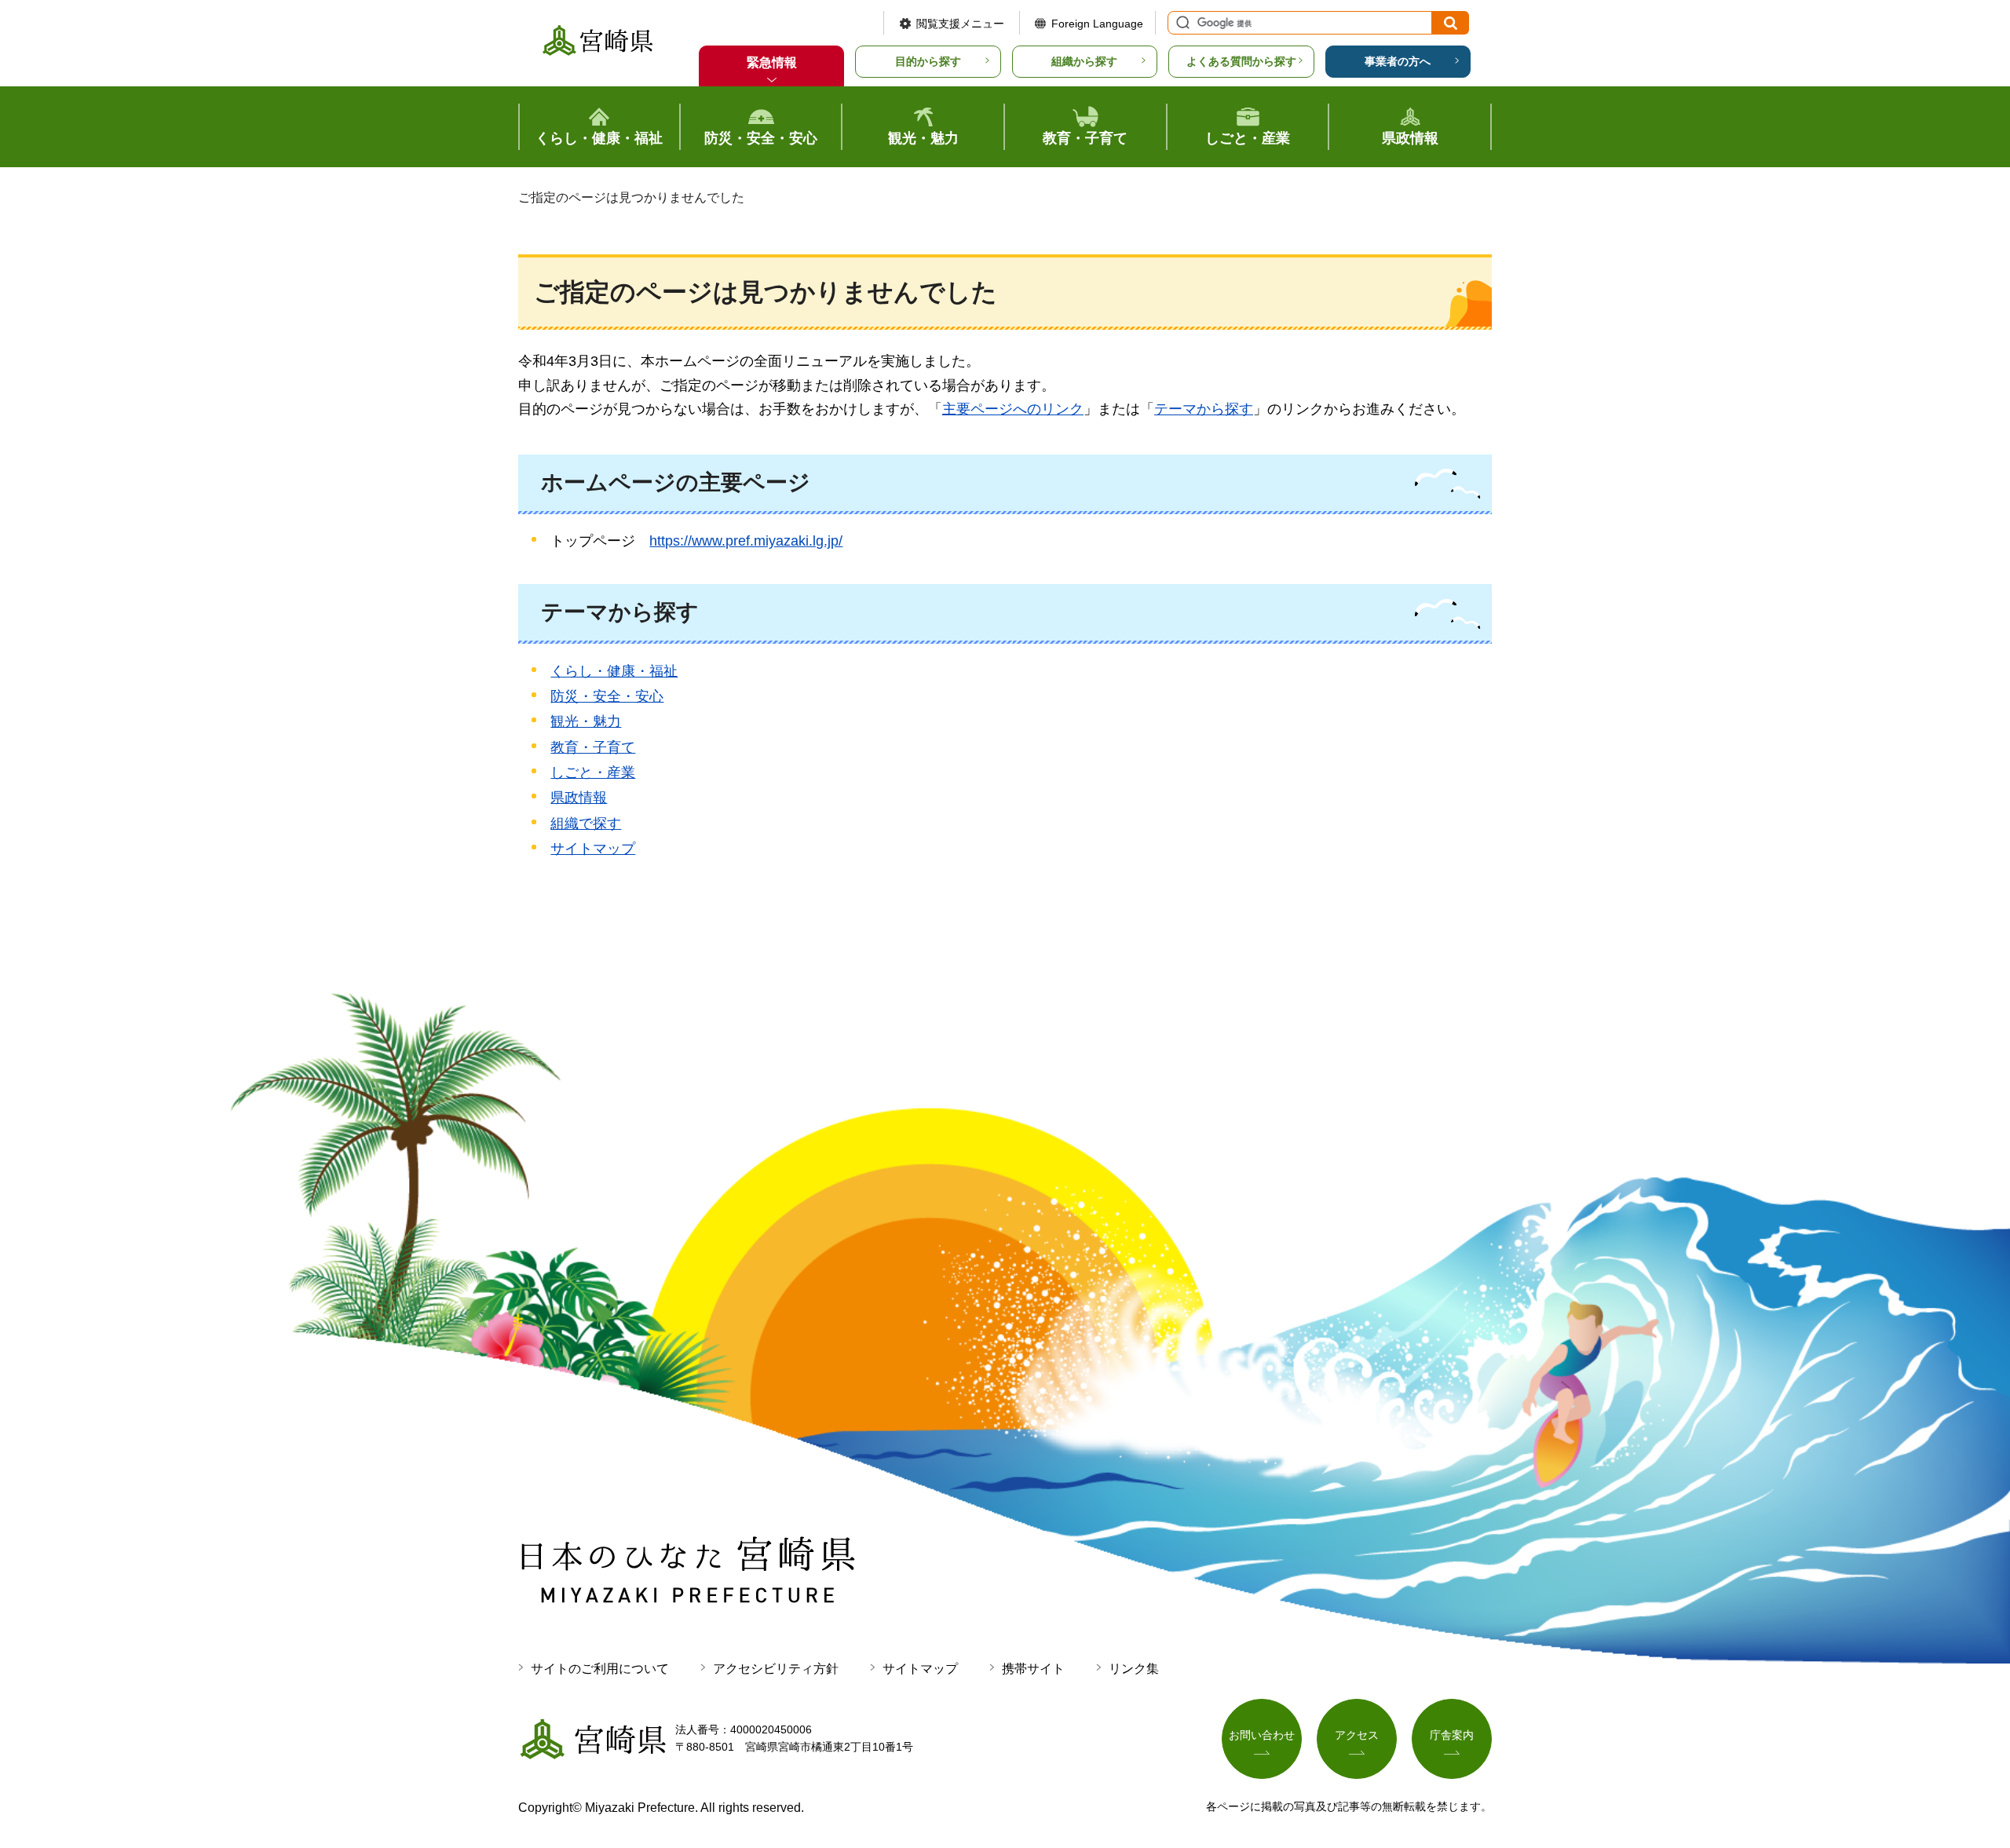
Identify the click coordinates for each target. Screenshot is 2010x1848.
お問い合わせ (1262, 1735)
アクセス (1357, 1735)
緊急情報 (772, 62)
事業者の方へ (1398, 61)
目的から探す (928, 61)
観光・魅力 (586, 721)
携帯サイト (1033, 1669)
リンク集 (1134, 1669)
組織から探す (1084, 61)
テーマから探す (1204, 409)
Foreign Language (1097, 24)
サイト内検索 (1181, 23)
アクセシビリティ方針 (776, 1669)
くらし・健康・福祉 (614, 671)
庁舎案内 (1452, 1735)
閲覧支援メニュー (960, 24)
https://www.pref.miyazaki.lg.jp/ (746, 541)
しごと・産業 (593, 772)
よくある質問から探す (1241, 61)
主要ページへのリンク (1013, 409)
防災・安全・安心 (607, 696)
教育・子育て (593, 747)
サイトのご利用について (600, 1669)
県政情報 (579, 798)
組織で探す (586, 824)
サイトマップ (593, 849)
